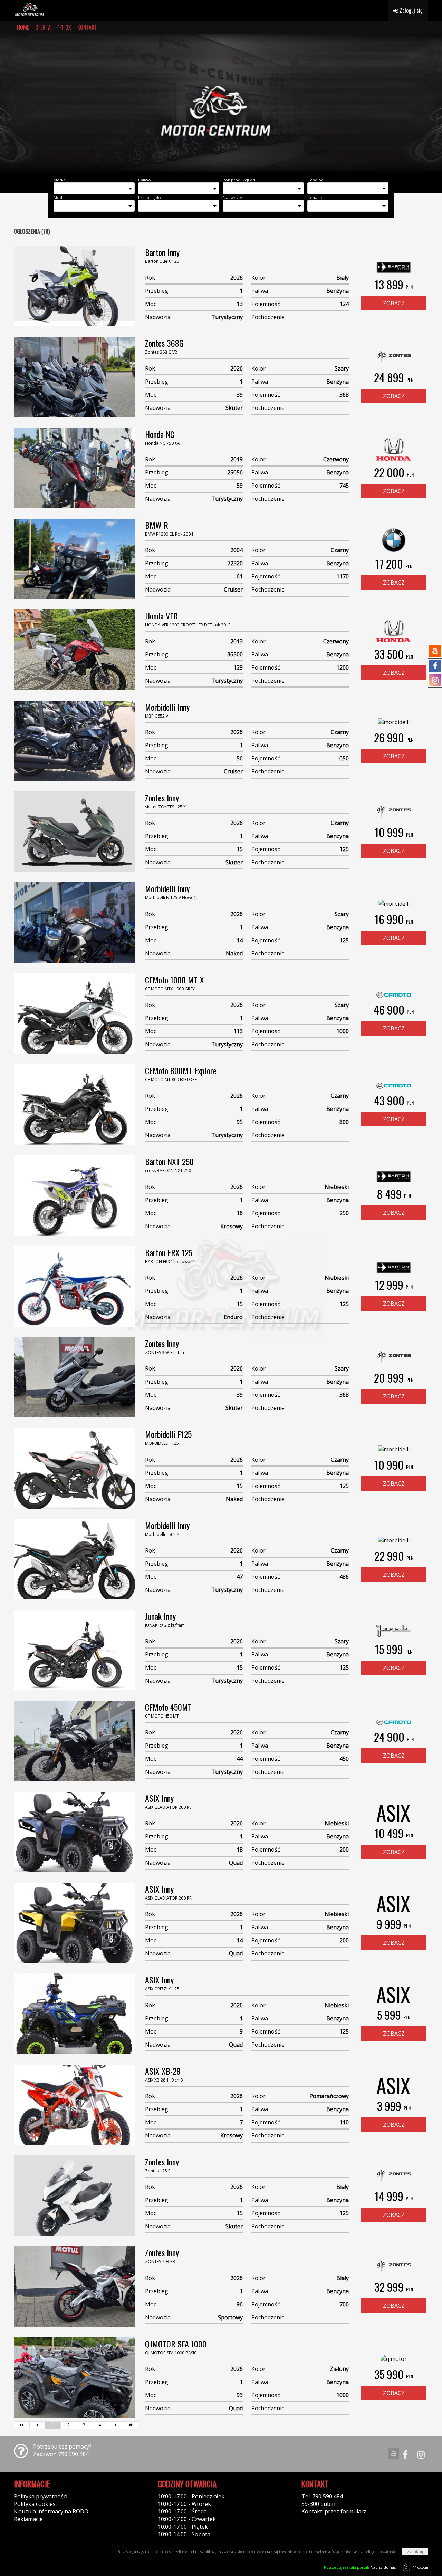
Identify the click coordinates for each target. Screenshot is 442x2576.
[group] (221, 103)
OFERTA (43, 27)
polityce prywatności (381, 2552)
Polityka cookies (35, 2504)
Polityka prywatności (41, 2496)
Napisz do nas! (360, 2567)
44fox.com (420, 2567)
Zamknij (415, 2552)
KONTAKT (87, 27)
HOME (23, 27)
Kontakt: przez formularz (334, 2511)
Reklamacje (28, 2519)
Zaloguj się (410, 10)
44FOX (64, 27)
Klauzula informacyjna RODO (51, 2511)
